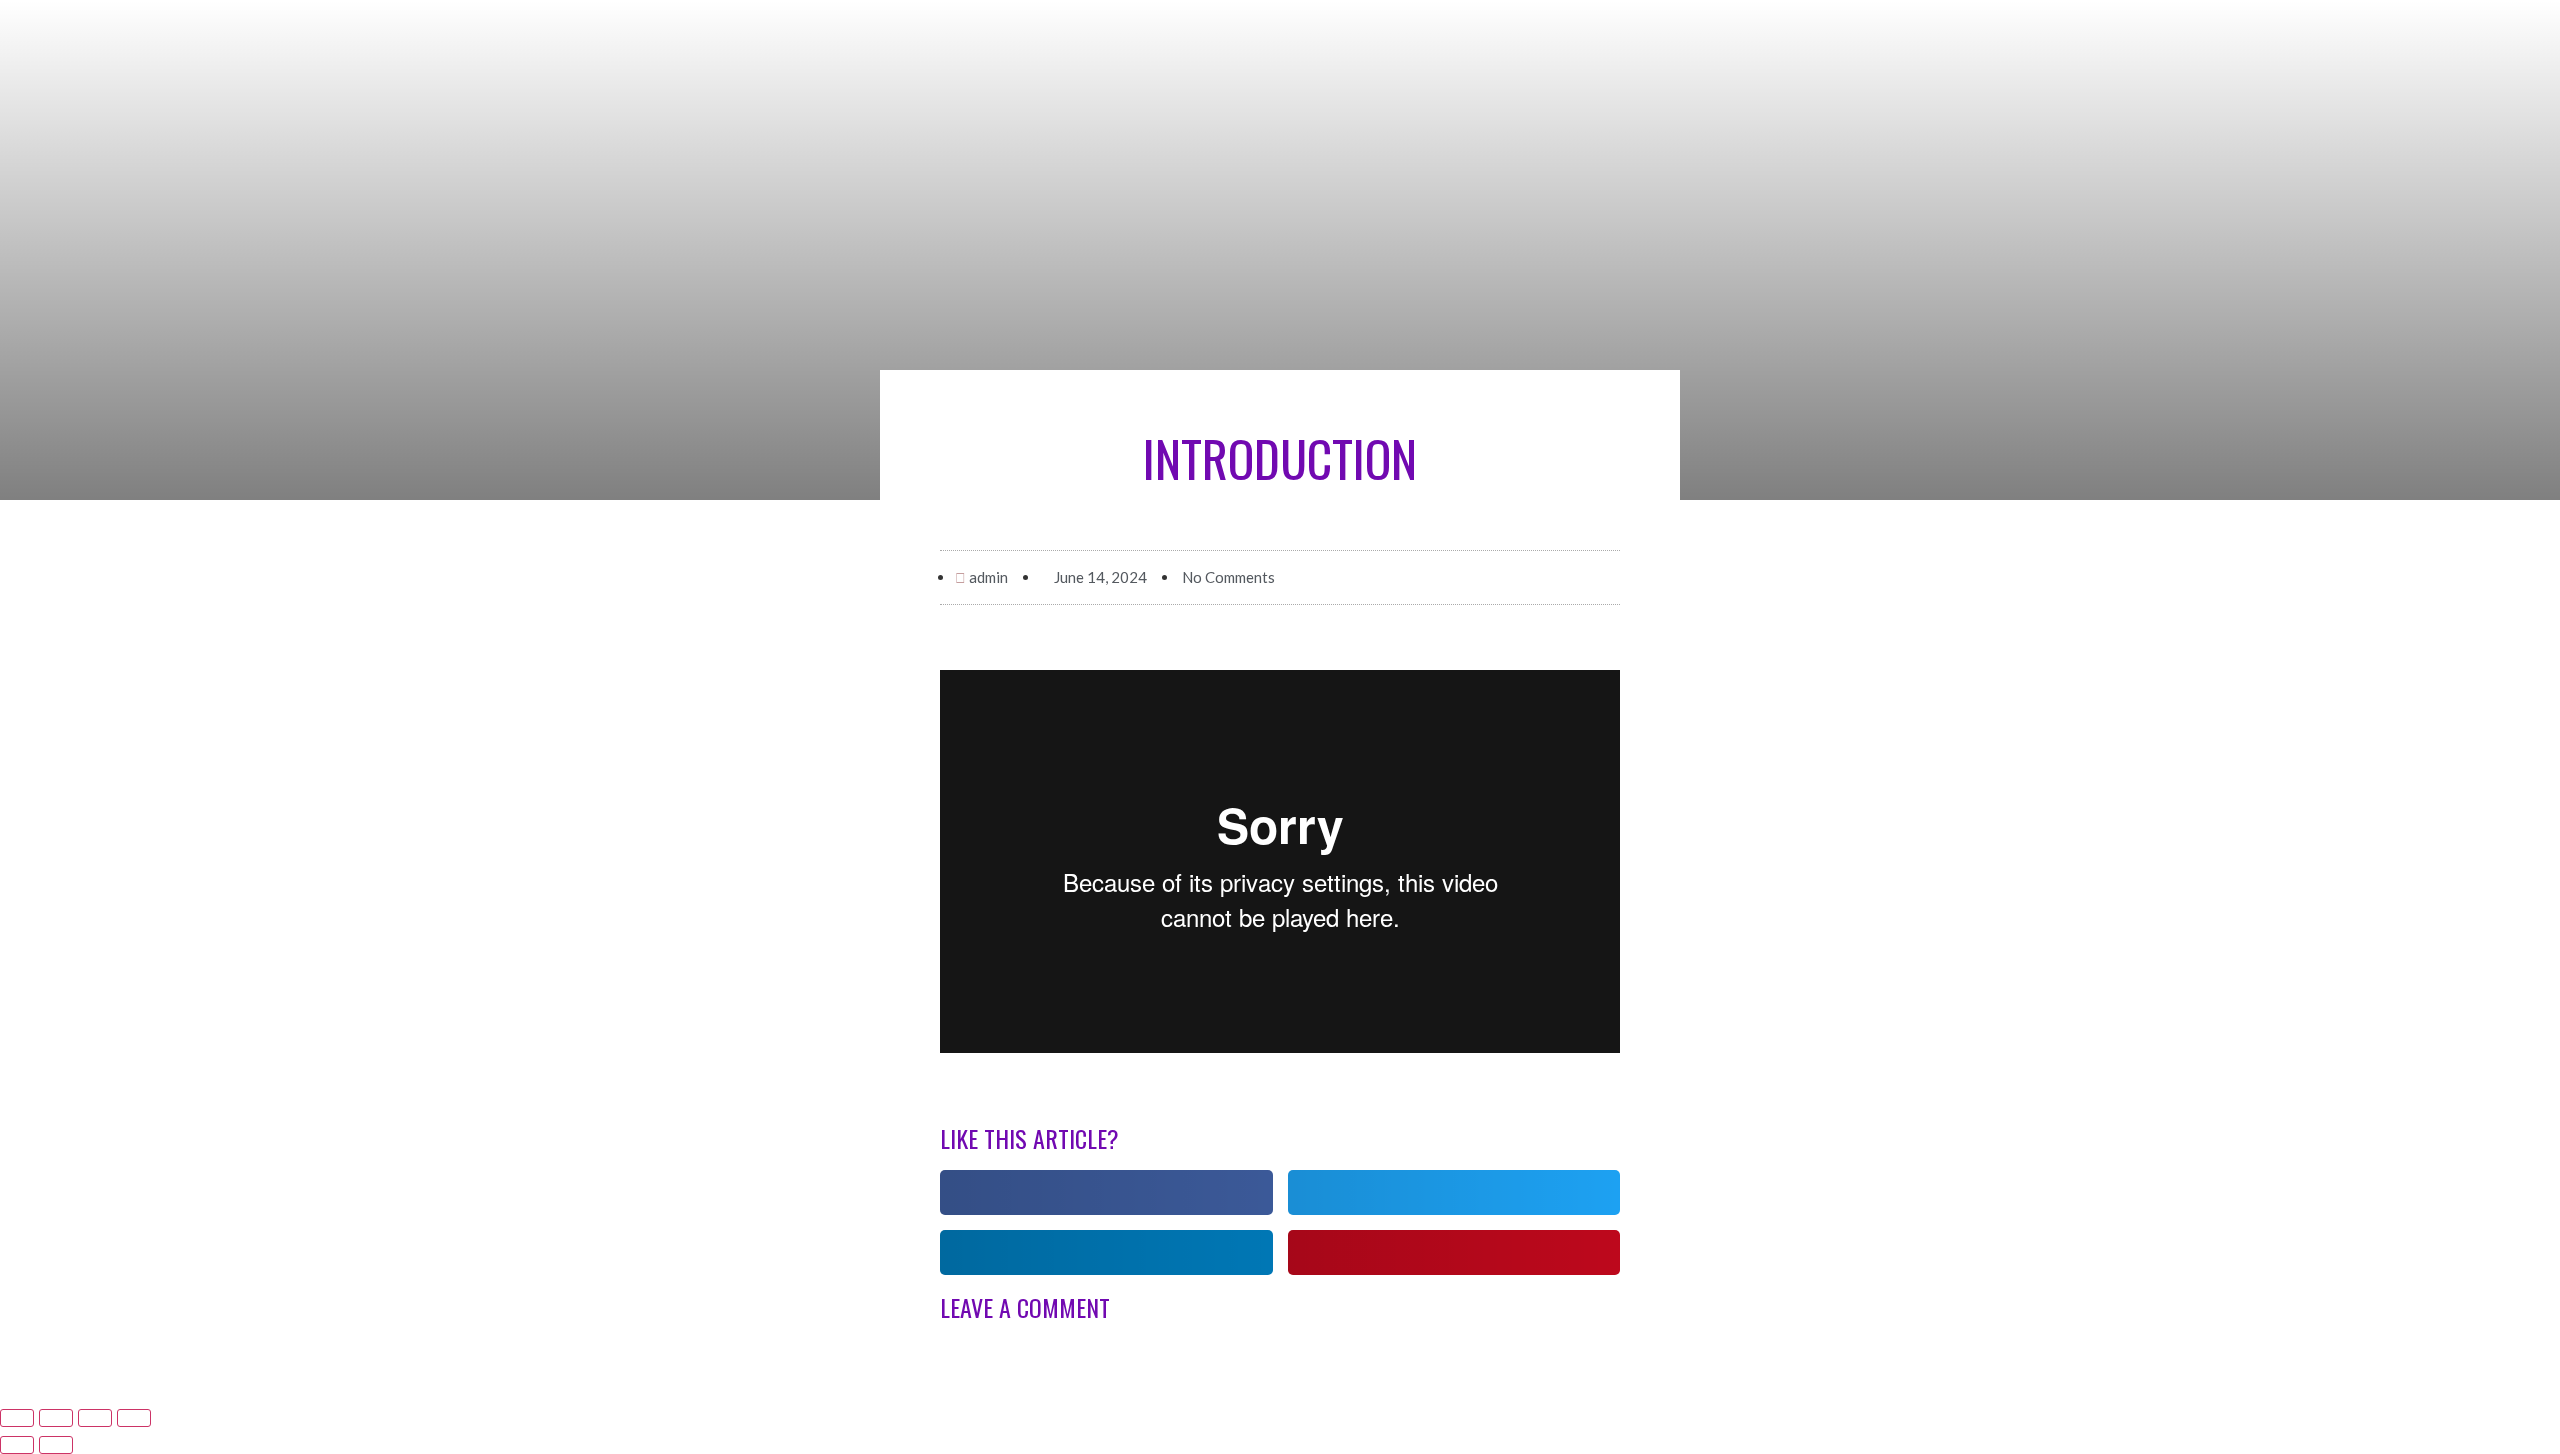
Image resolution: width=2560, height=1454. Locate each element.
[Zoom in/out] (134, 1418)
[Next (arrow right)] (56, 1445)
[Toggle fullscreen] (95, 1418)
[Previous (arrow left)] (17, 1445)
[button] (1106, 1192)
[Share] (56, 1418)
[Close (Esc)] (17, 1418)
